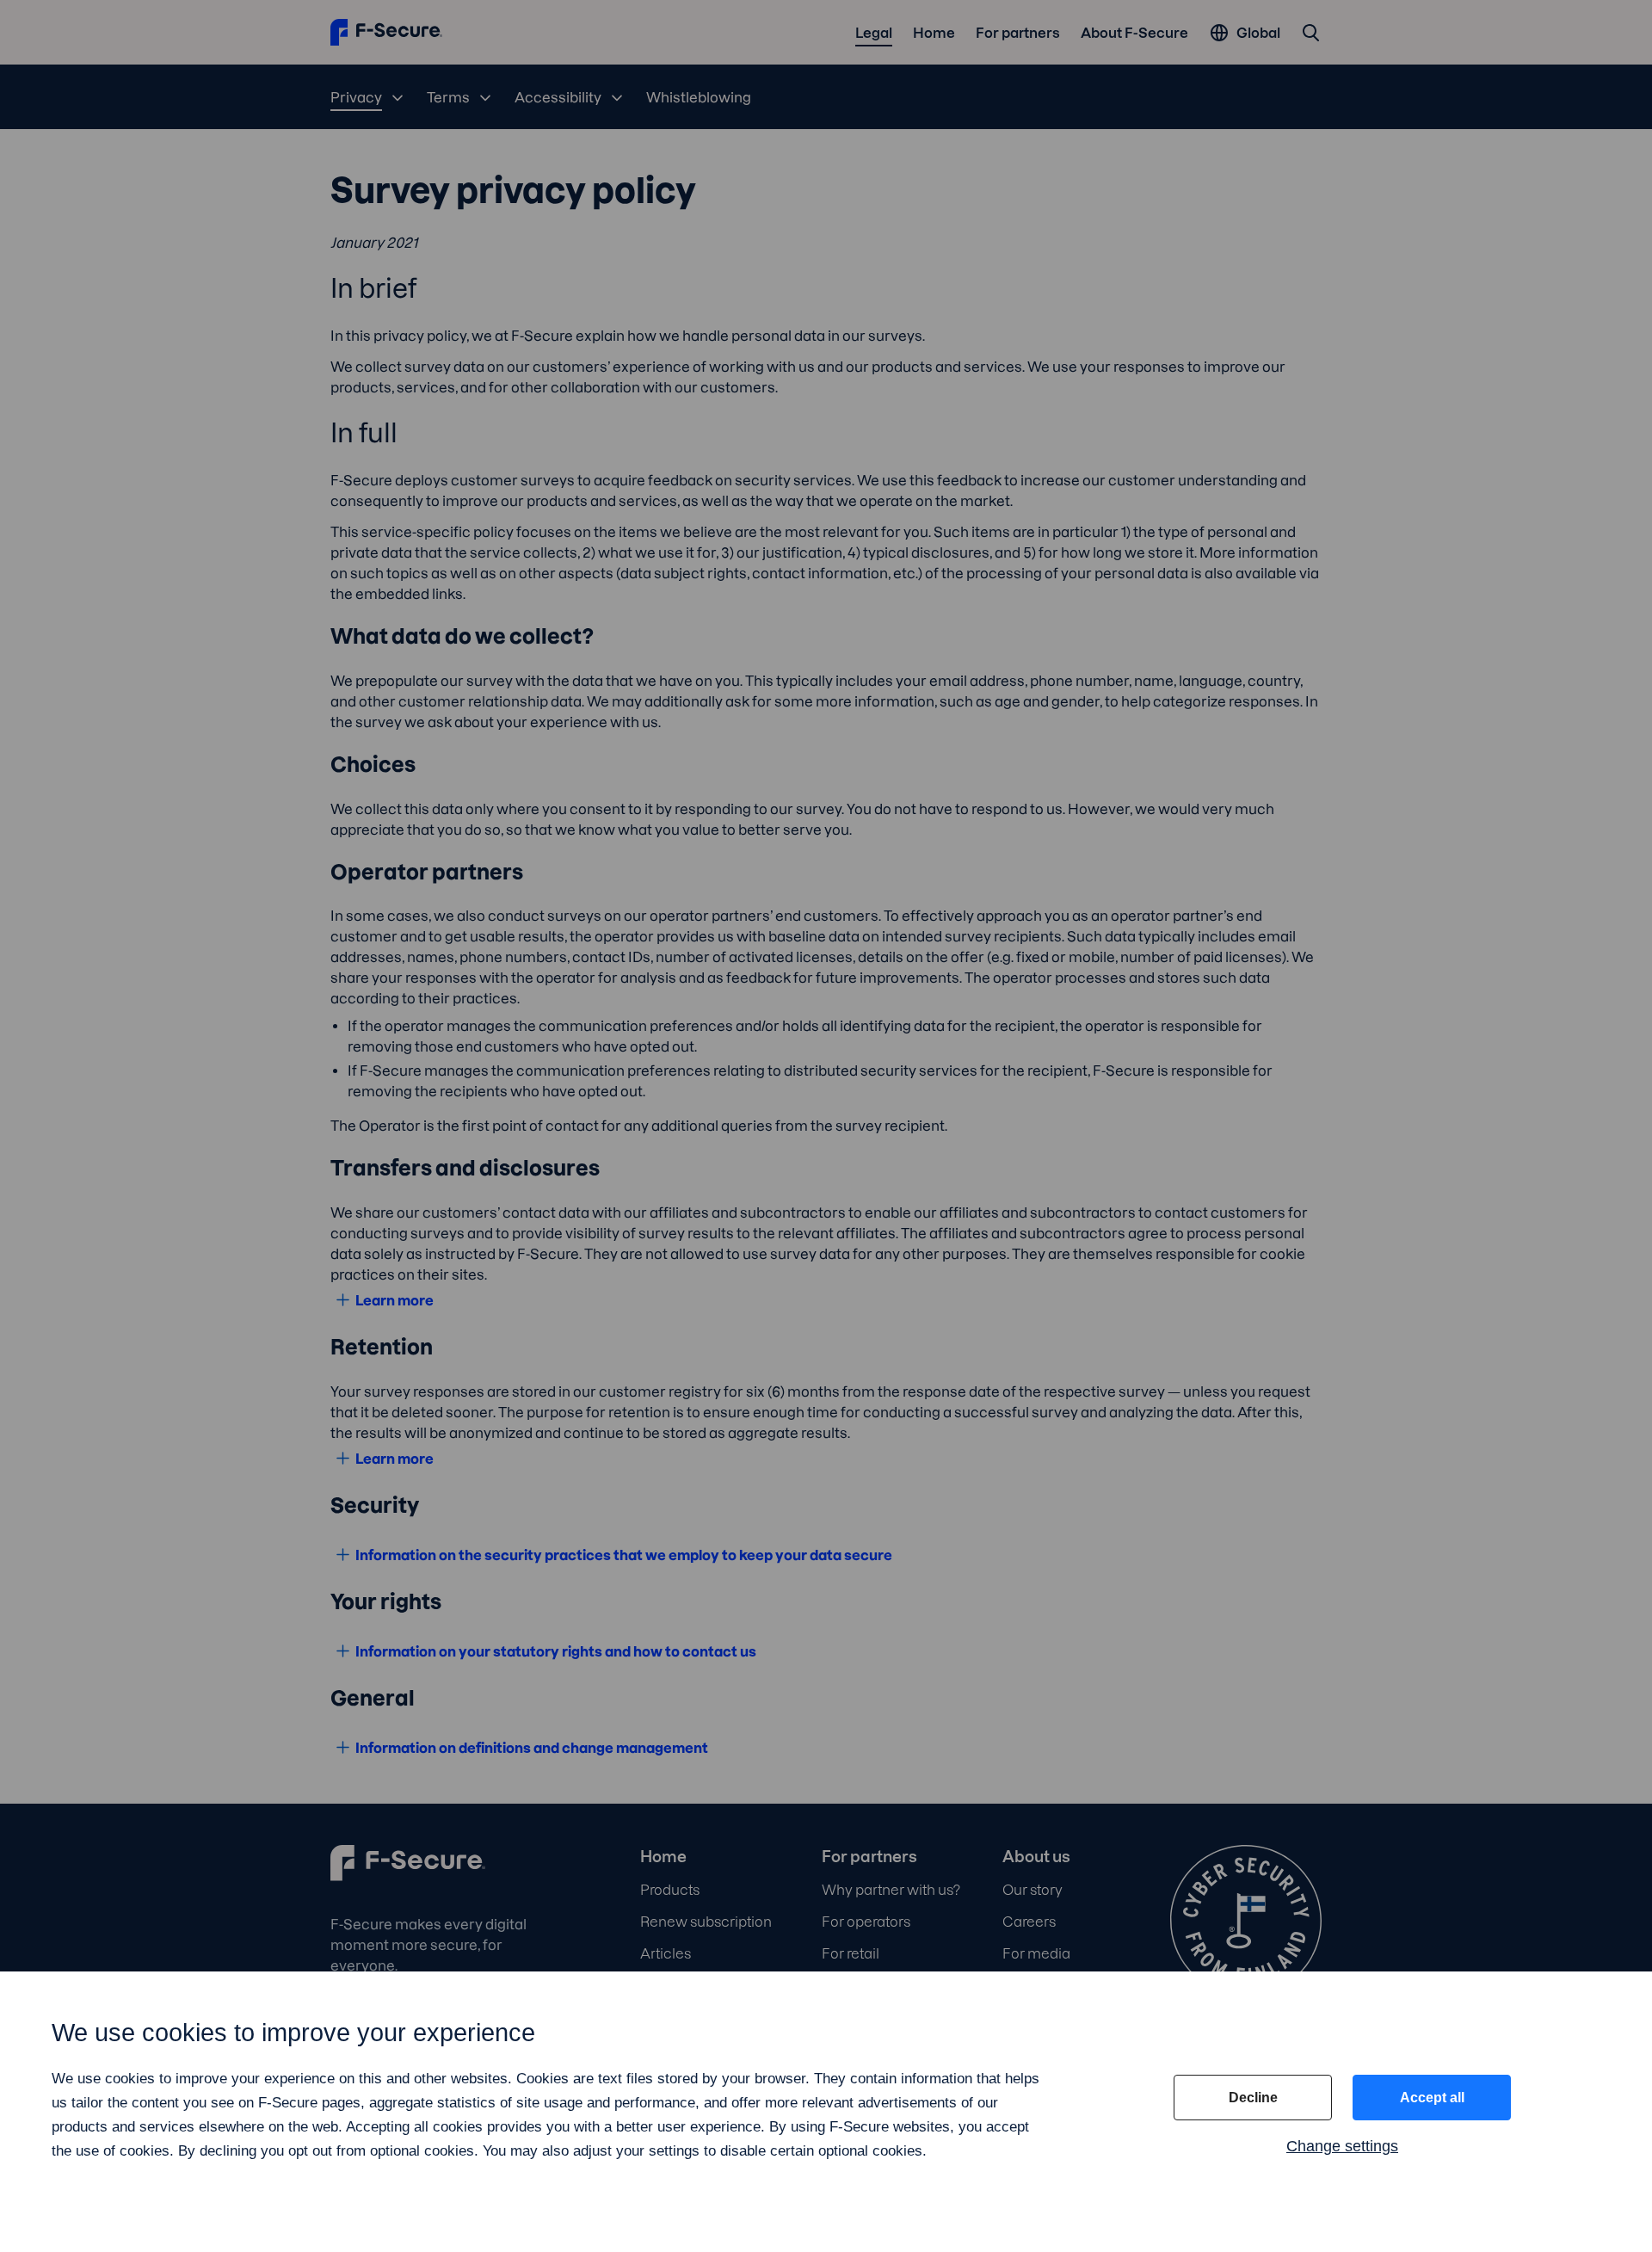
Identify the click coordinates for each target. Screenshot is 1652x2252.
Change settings (1342, 2146)
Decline (1253, 2098)
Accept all (1432, 2098)
